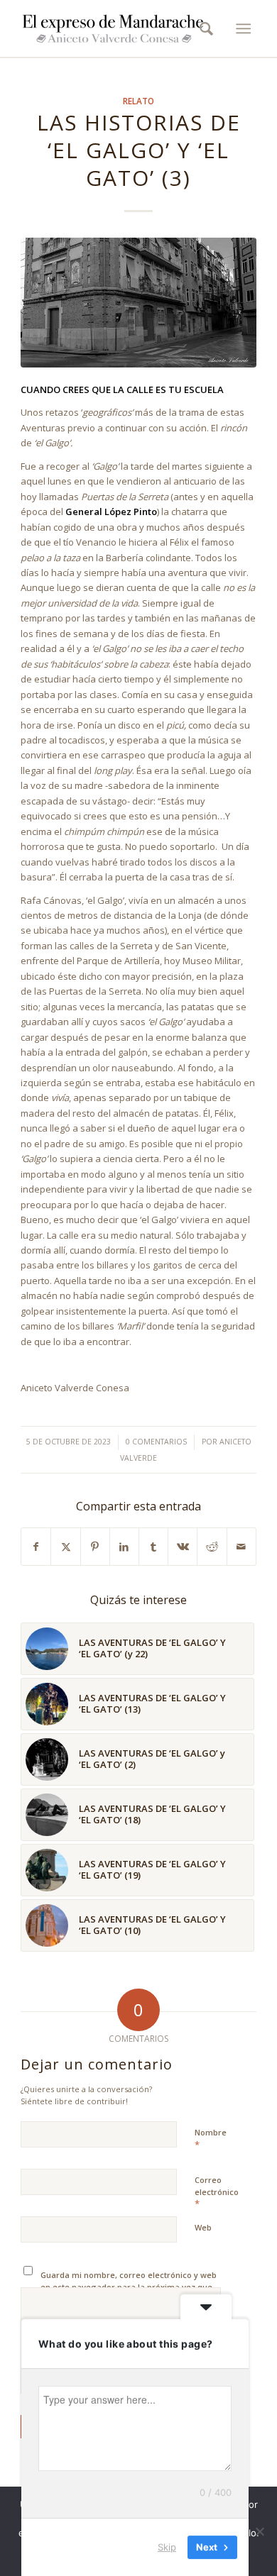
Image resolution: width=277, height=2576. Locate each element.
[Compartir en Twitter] (65, 1547)
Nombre (211, 2139)
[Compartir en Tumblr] (153, 1547)
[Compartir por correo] (241, 1547)
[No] (259, 2531)
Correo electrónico (217, 2192)
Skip (167, 2547)
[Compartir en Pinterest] (95, 1547)
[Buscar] (202, 28)
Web (203, 2227)
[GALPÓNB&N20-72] (138, 302)
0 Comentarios (156, 1442)
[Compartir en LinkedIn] (124, 1547)
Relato (138, 101)
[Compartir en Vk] (183, 1547)
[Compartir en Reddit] (212, 1547)
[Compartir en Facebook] (36, 1547)
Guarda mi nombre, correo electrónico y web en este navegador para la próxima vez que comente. (129, 2287)
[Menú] (243, 28)
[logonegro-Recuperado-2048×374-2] (115, 28)
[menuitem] (202, 28)
